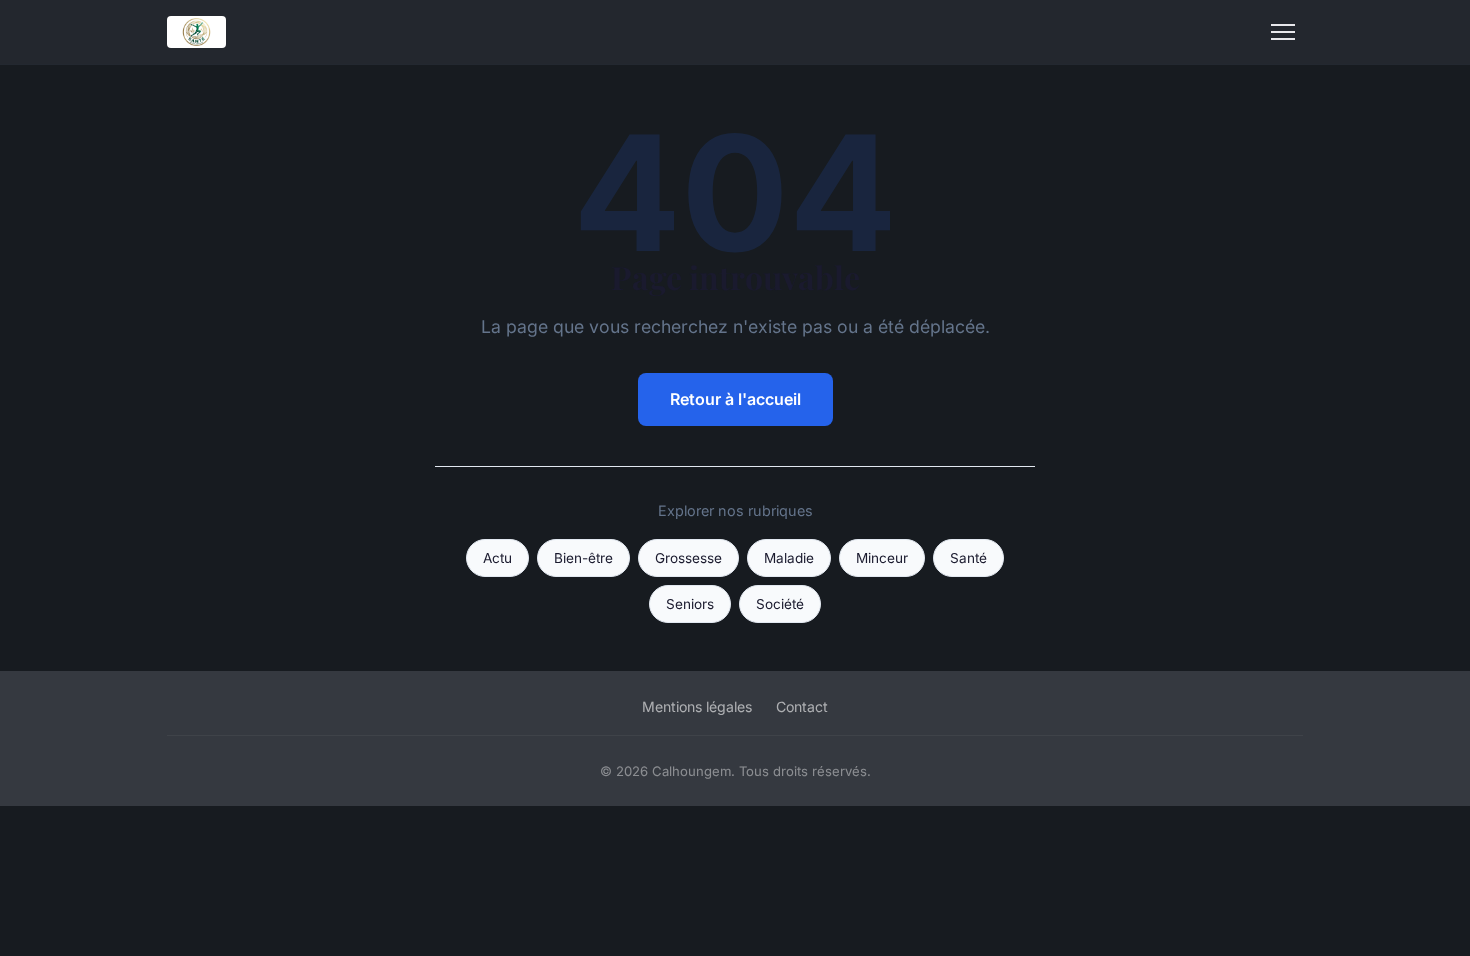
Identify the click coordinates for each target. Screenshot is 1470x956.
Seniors (690, 604)
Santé (968, 558)
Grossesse (688, 558)
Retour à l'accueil (735, 399)
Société (780, 604)
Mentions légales (697, 706)
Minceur (882, 558)
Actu (497, 558)
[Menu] (1283, 32)
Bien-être (583, 558)
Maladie (789, 558)
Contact (802, 706)
